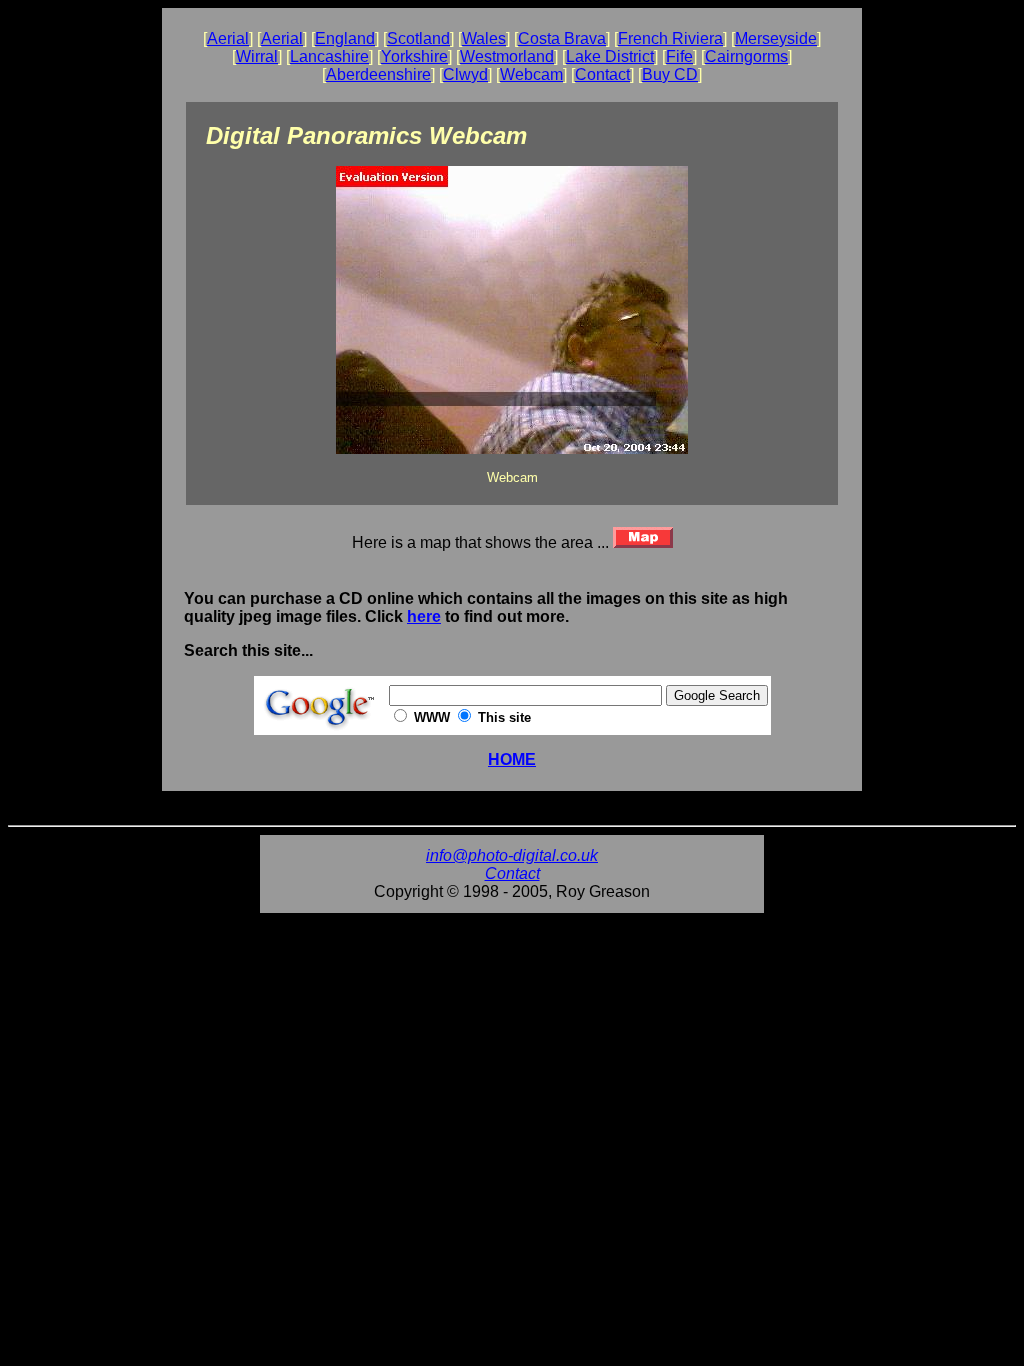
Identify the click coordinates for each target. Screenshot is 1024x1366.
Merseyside (776, 38)
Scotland (418, 38)
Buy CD (670, 74)
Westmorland (507, 56)
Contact (602, 74)
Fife (679, 56)
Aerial (228, 38)
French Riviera (670, 38)
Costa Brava (562, 38)
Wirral (257, 56)
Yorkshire (414, 56)
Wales (484, 38)
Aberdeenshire (378, 74)
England (345, 38)
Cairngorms (746, 56)
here (424, 616)
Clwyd (465, 74)
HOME (512, 759)
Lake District (610, 56)
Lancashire (329, 56)
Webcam (531, 74)
